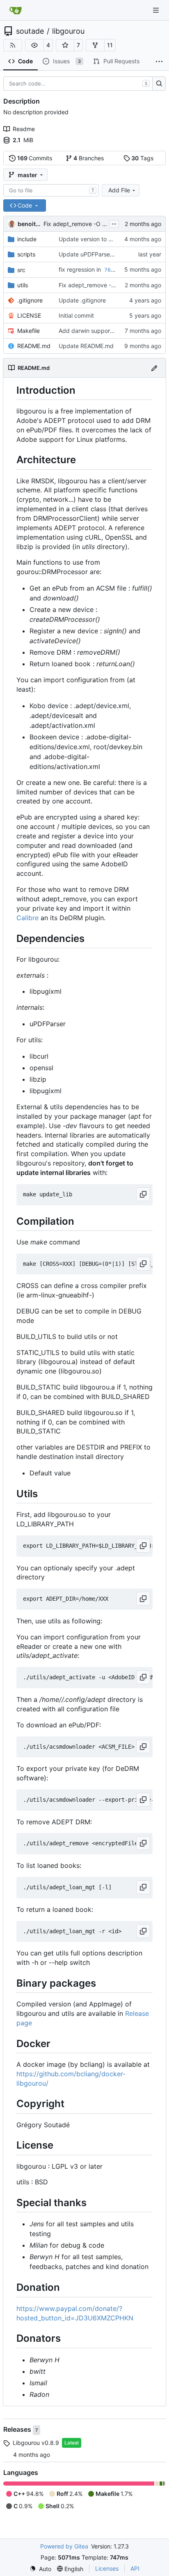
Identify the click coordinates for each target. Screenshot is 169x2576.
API (135, 2568)
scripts (26, 254)
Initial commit (76, 315)
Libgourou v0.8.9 (36, 2443)
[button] (34, 45)
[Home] (16, 10)
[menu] (40, 2569)
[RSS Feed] (13, 45)
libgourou (68, 31)
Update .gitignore (82, 300)
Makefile (29, 331)
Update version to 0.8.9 (91, 239)
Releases (18, 2429)
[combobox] (51, 190)
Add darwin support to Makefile (101, 331)
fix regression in (81, 269)
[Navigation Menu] (157, 10)
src (21, 270)
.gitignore (30, 300)
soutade (30, 31)
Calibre (27, 918)
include (27, 239)
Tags (142, 158)
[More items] (159, 62)
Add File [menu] (119, 190)
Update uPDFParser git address (101, 254)
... (114, 223)
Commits (35, 158)
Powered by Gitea (64, 2546)
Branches (89, 158)
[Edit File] (154, 368)
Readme (24, 129)
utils (23, 285)
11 (110, 45)
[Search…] (159, 84)
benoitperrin (29, 224)
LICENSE (29, 315)
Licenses (107, 2568)
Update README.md (86, 346)
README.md (34, 346)
